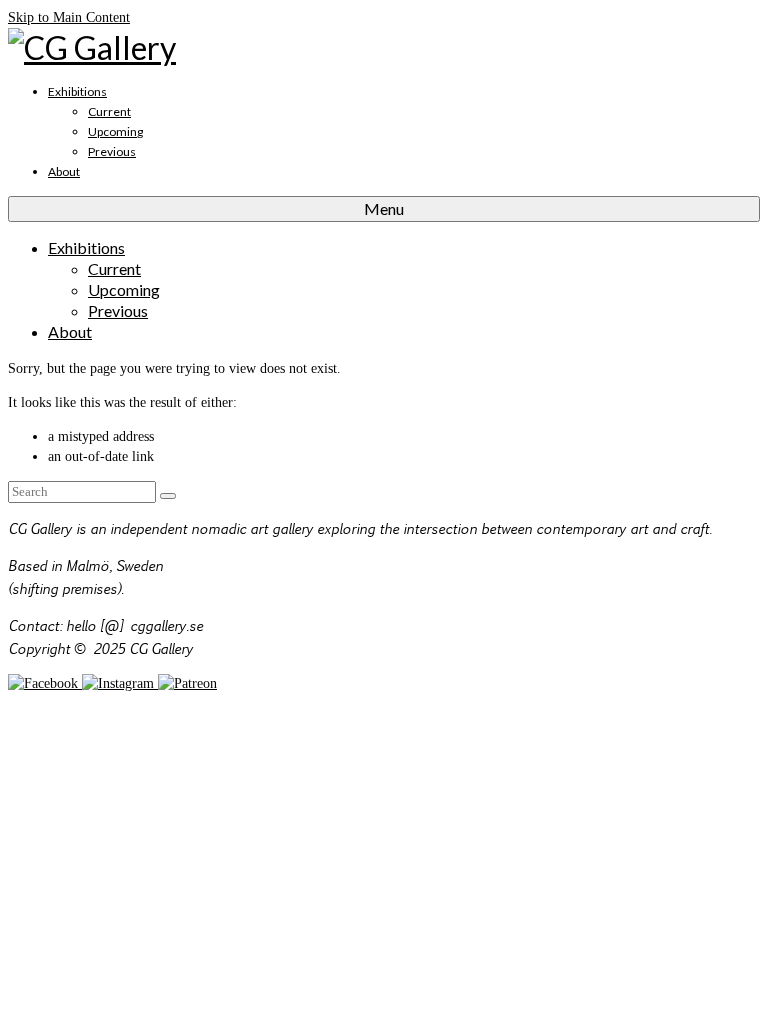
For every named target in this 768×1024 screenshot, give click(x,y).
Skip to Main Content (69, 17)
